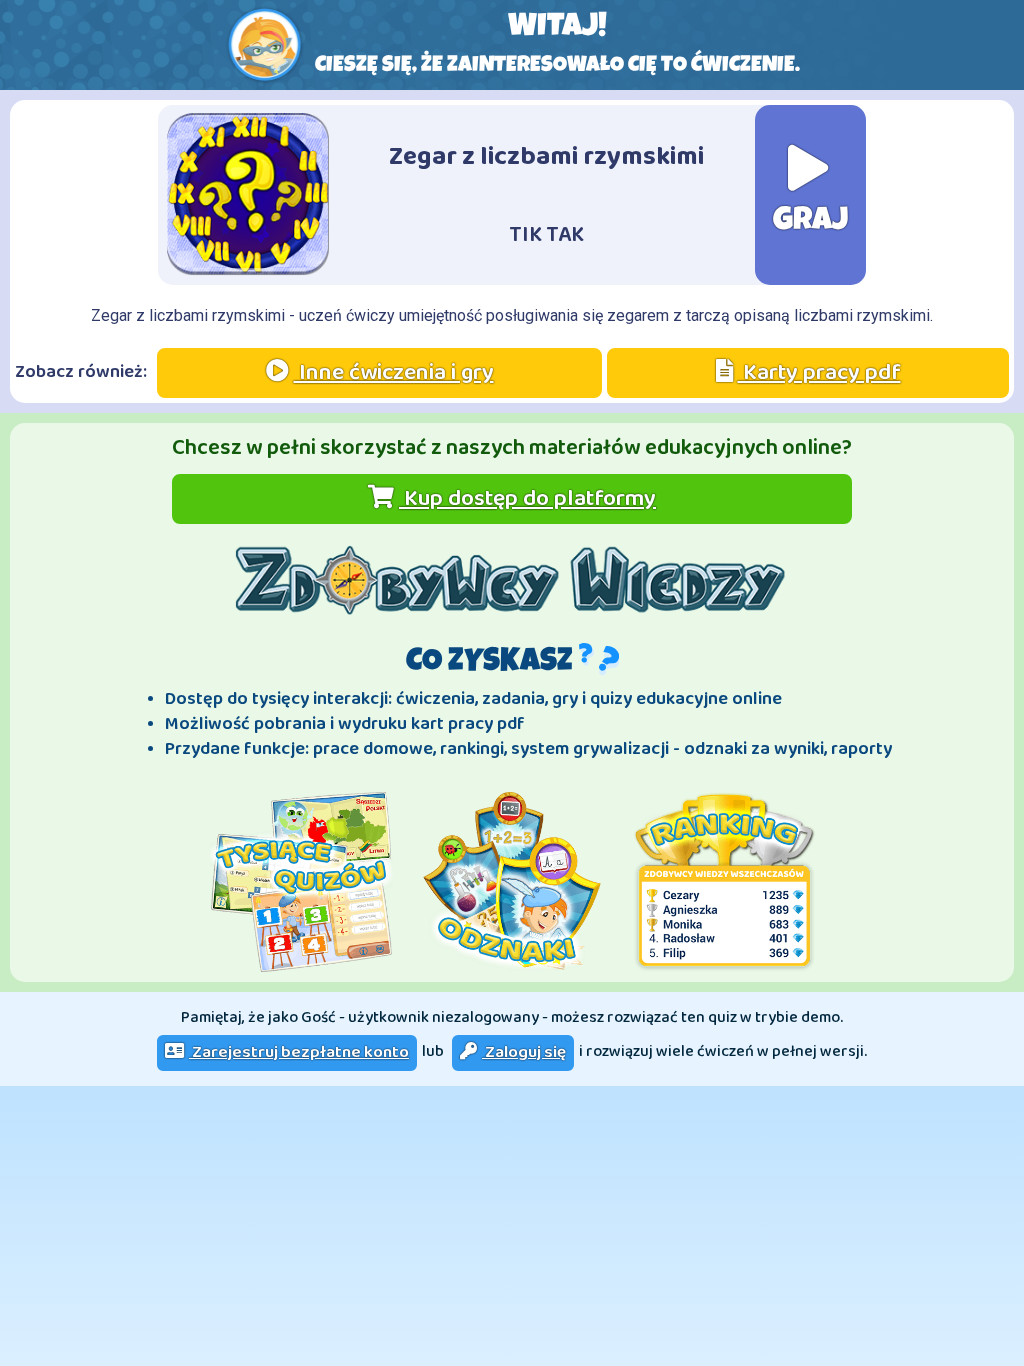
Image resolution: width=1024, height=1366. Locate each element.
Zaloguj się (524, 1052)
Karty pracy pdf (819, 372)
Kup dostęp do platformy (527, 498)
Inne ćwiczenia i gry (394, 372)
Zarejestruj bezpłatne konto (299, 1052)
